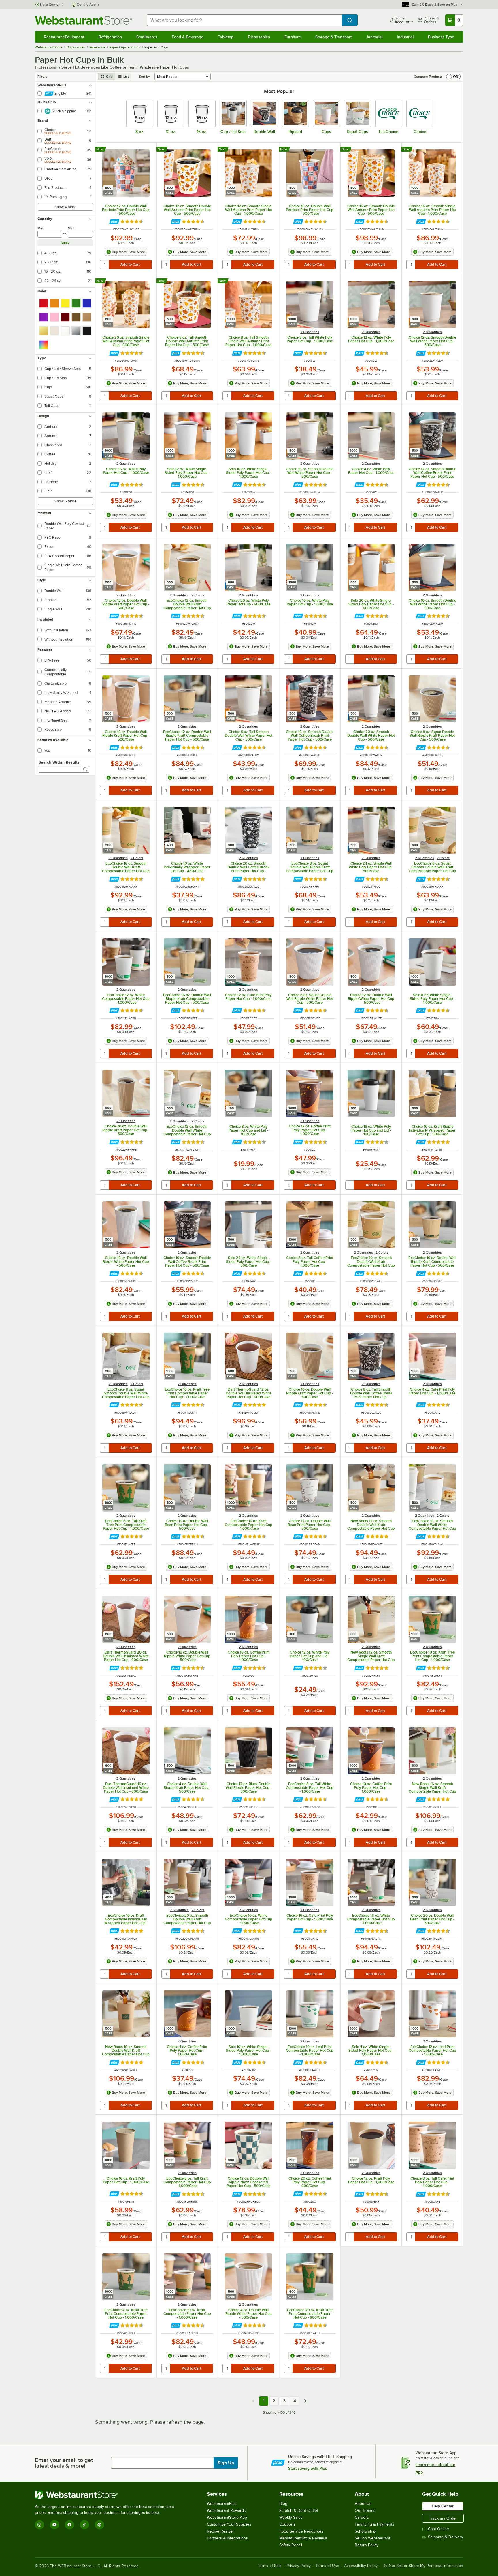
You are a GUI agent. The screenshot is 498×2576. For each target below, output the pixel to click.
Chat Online (438, 2529)
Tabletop (226, 37)
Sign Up (226, 2463)
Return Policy (367, 2545)
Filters (42, 77)
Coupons (287, 2524)
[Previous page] (253, 2401)
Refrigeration (110, 37)
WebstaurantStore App (227, 2517)
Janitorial (374, 37)
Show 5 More (65, 501)
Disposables (259, 37)
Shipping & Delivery (446, 2537)
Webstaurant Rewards (226, 2510)
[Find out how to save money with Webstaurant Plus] (114, 222)
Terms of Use (327, 2566)
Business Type (441, 37)
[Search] (85, 769)
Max (71, 228)
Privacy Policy (299, 2566)
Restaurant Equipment (64, 37)
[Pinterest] (99, 2525)
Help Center (50, 5)
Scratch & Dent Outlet (299, 2510)
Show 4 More (65, 207)
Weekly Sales (291, 2517)
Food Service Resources (301, 2531)
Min (40, 228)
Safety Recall (291, 2545)
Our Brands (365, 2510)
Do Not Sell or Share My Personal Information (423, 2566)
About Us (363, 2504)
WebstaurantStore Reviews (303, 2538)
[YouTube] (54, 2525)
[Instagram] (39, 2525)
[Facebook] (69, 2525)
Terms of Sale (270, 2566)
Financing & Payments (375, 2524)
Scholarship (365, 2531)
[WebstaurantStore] (107, 2495)
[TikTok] (84, 2525)
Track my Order (443, 2518)
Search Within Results (59, 762)
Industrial (405, 37)
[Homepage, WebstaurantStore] (83, 20)
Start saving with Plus (308, 2468)
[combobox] (244, 20)
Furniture (293, 37)
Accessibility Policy (361, 2566)
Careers (362, 2517)
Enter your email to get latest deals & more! (64, 2463)
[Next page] (305, 2401)
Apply (65, 243)
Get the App (86, 5)
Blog (283, 2504)
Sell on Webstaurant (372, 2538)
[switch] (453, 77)
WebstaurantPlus (222, 2504)
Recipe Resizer (220, 2531)
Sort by (144, 77)
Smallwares (147, 37)
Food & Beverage (188, 37)
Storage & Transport (333, 37)
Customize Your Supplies (229, 2524)
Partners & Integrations (227, 2538)
